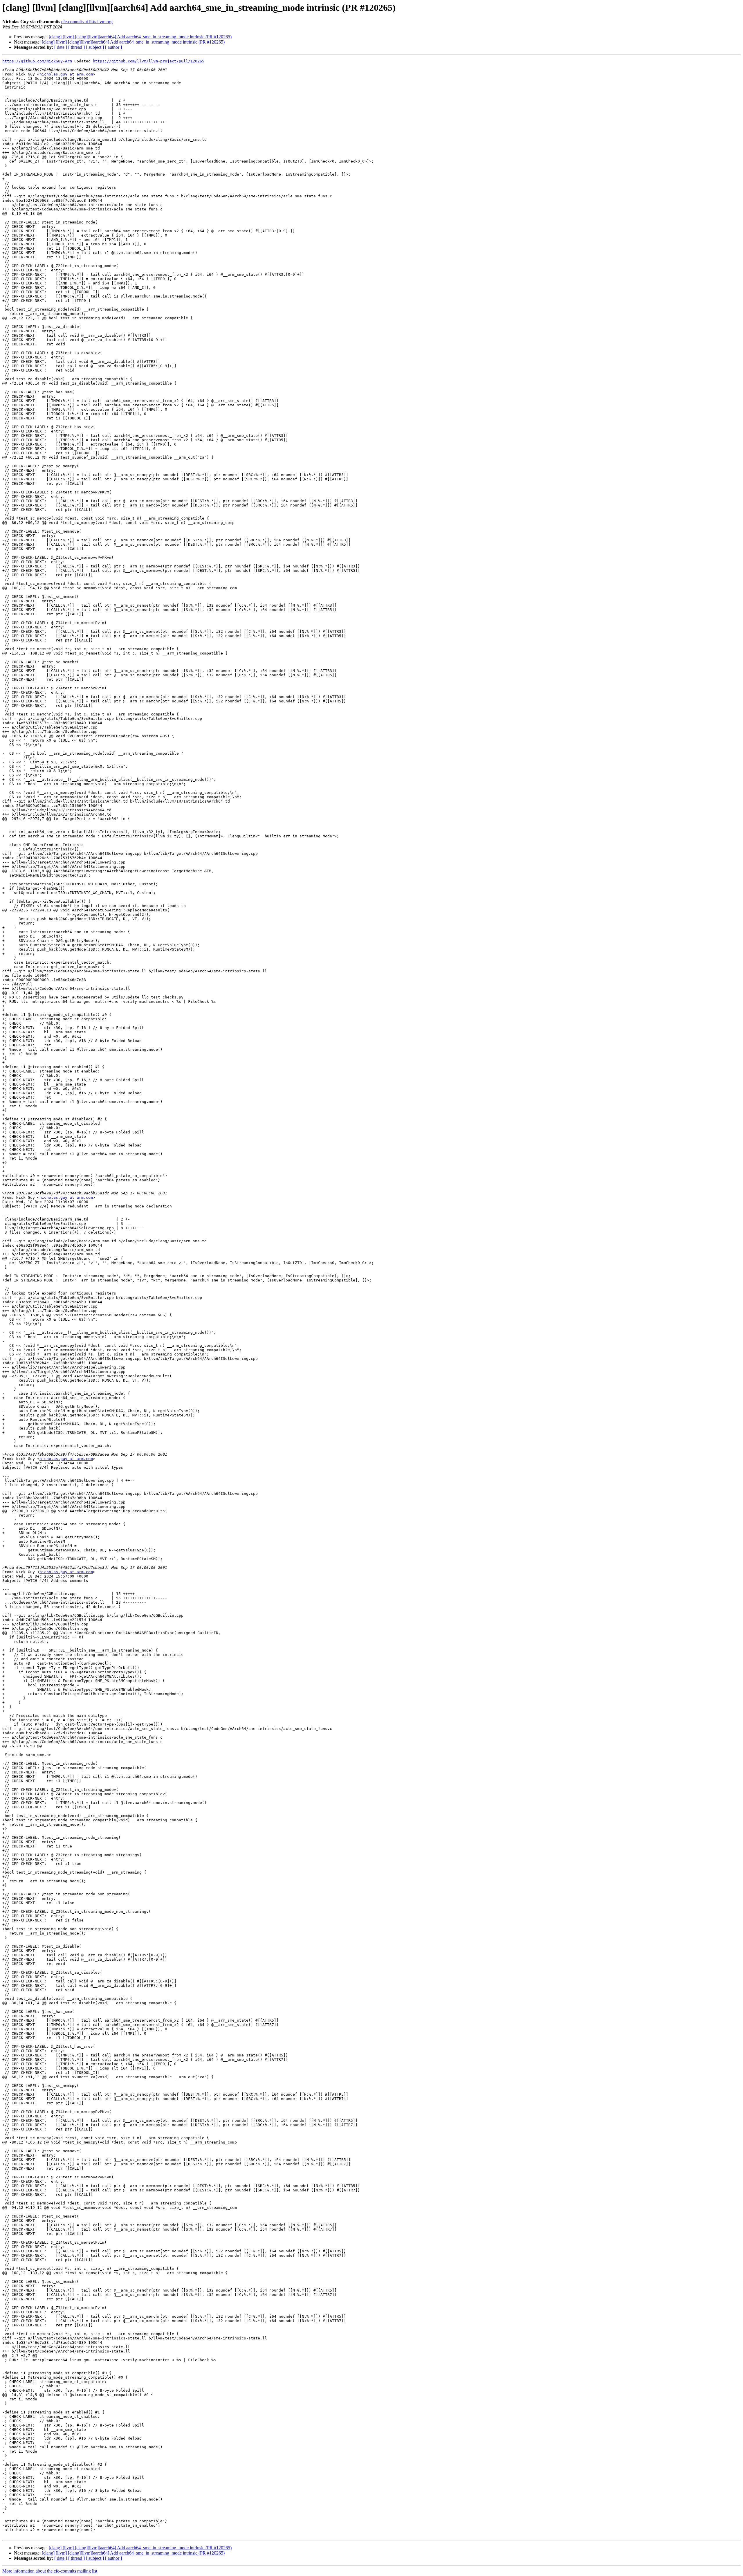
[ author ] (113, 47)
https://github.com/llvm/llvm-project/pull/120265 (149, 61)
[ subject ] (95, 47)
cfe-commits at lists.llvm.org (87, 22)
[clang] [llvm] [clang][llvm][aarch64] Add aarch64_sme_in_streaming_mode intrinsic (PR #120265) (140, 37)
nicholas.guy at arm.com (66, 74)
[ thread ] (76, 47)
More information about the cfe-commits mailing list (50, 2571)
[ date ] (61, 47)
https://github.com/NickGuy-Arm (37, 61)
